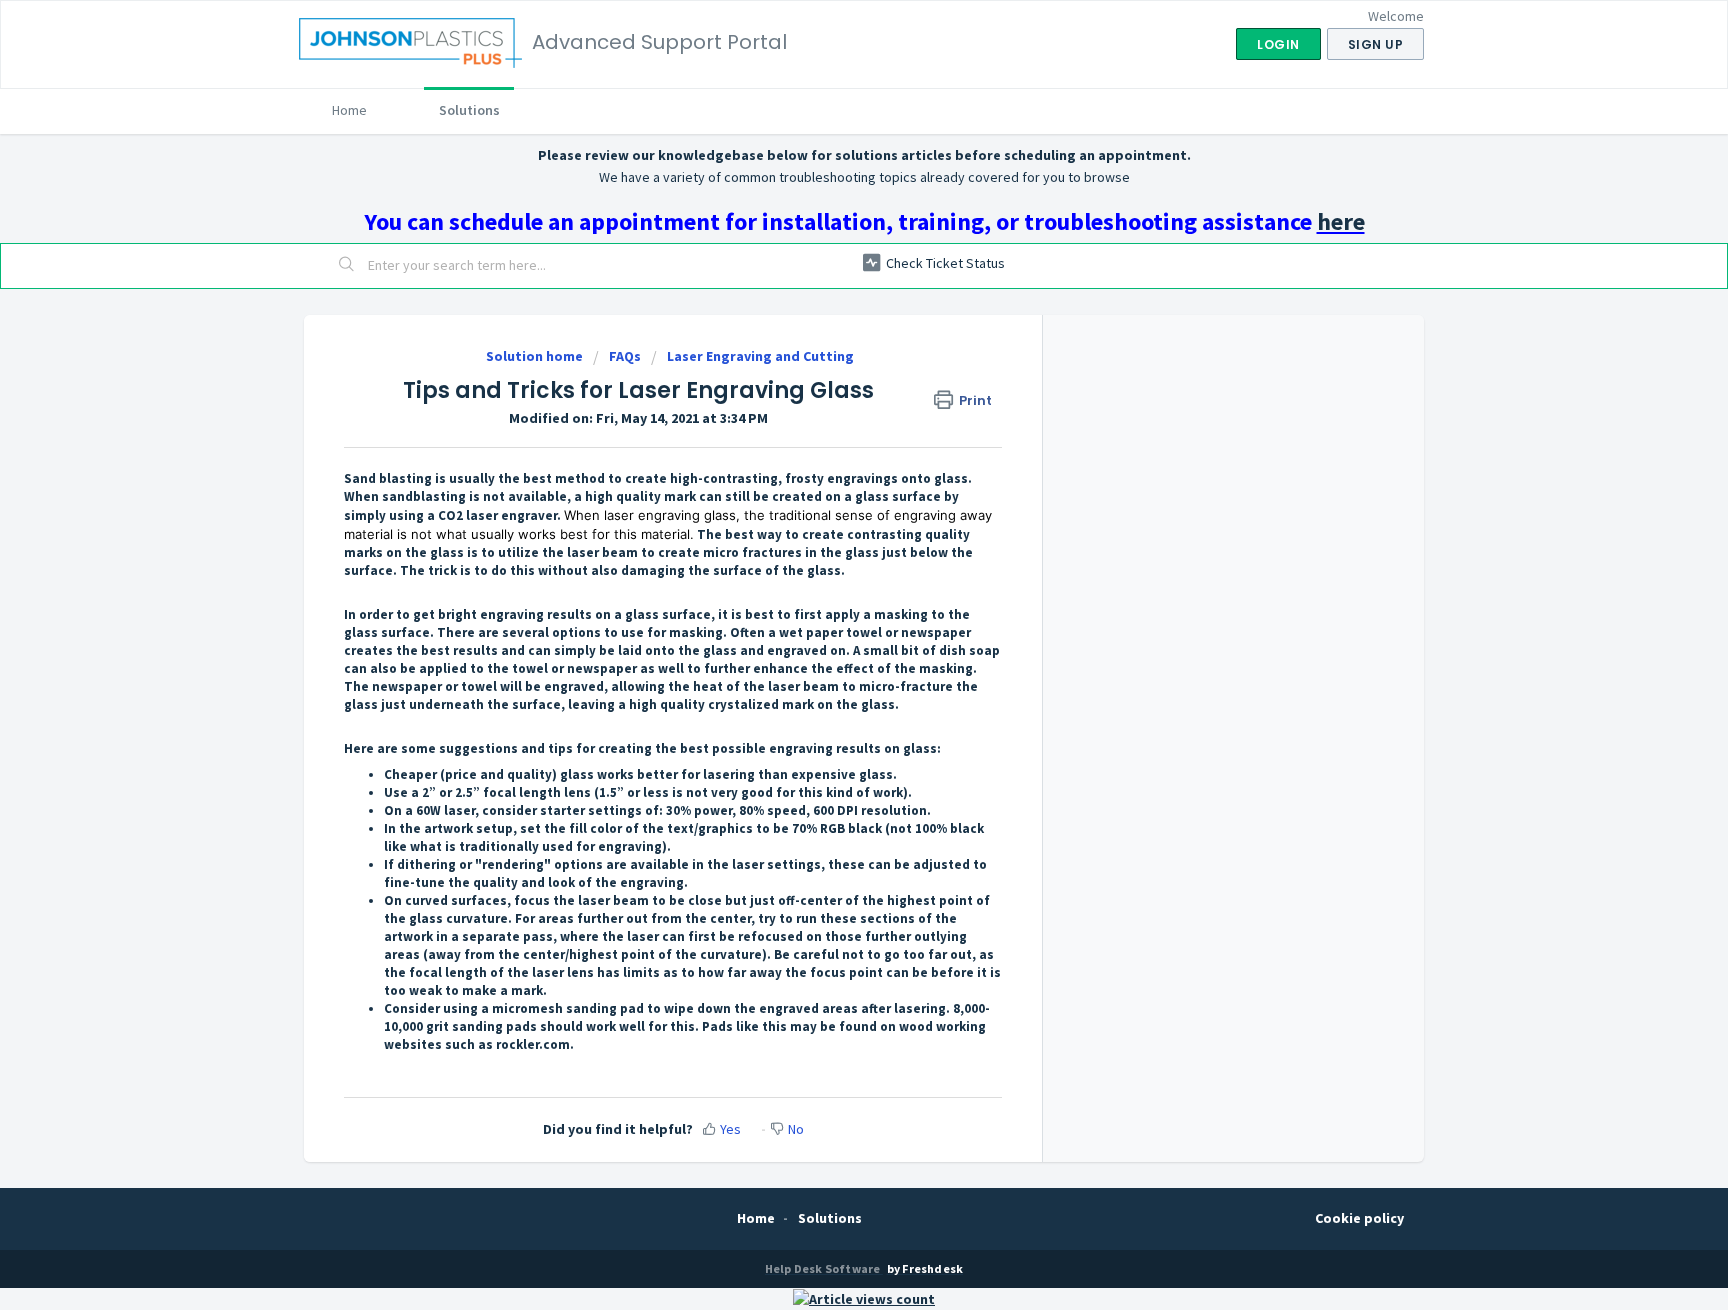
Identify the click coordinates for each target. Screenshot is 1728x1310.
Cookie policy (1359, 1218)
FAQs (625, 356)
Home (349, 110)
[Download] (827, 396)
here (1341, 221)
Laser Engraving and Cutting (760, 356)
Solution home (536, 356)
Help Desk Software (824, 1268)
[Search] (347, 266)
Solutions (469, 110)
